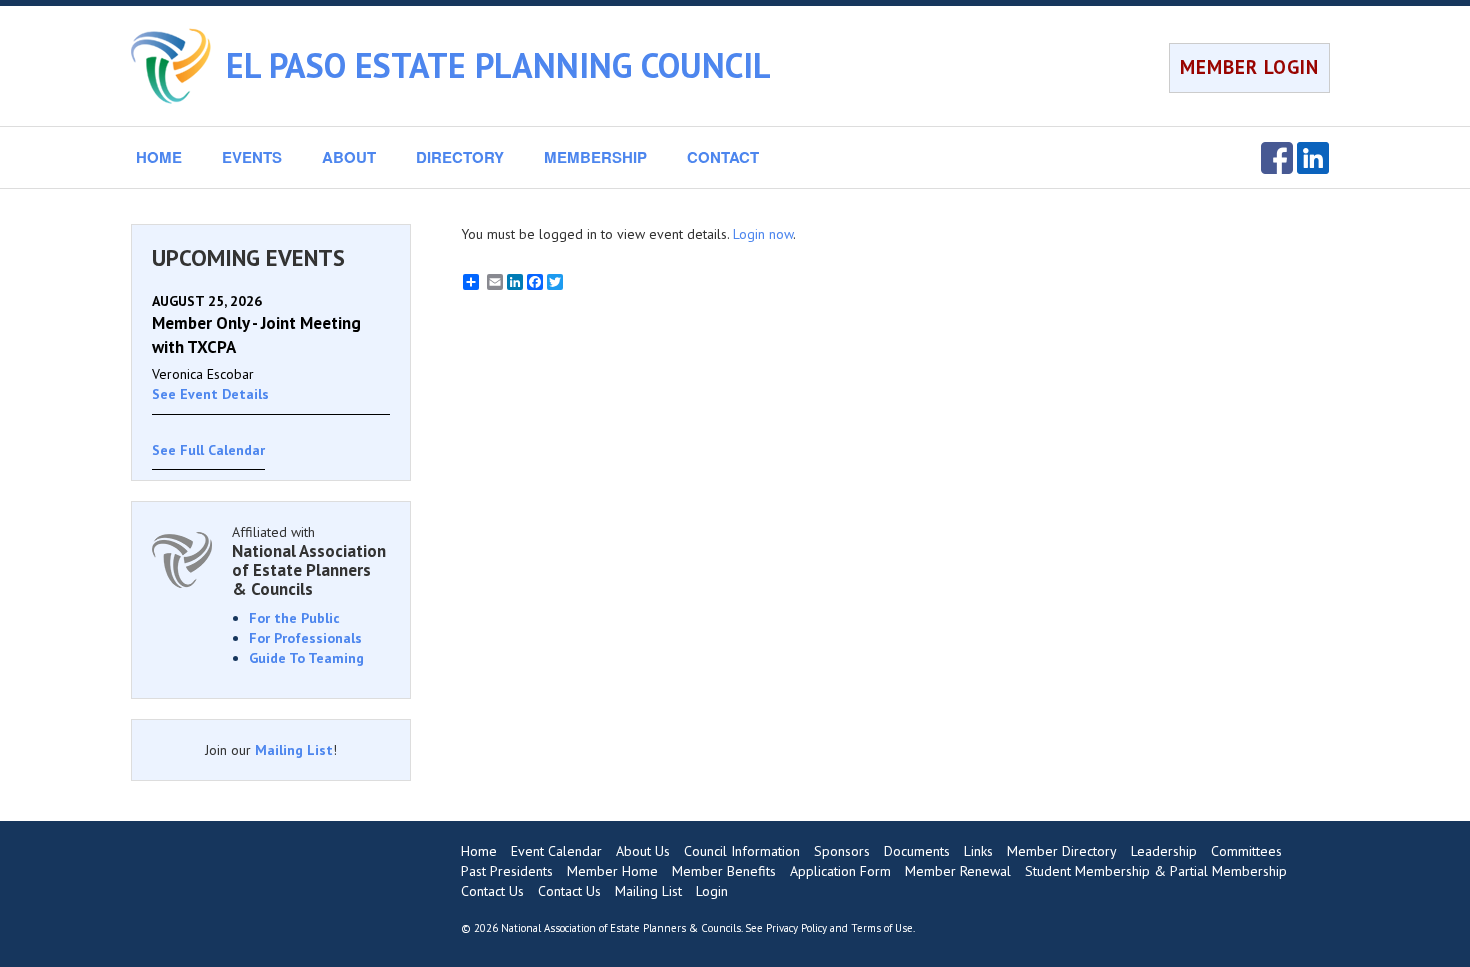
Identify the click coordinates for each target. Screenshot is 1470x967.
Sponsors (842, 851)
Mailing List (294, 750)
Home (479, 851)
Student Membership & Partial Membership (1156, 871)
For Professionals (305, 638)
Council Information (742, 851)
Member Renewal (958, 871)
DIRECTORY (460, 157)
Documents (917, 851)
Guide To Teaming (306, 658)
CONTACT (723, 157)
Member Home (612, 871)
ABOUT (349, 157)
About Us (643, 851)
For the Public (294, 618)
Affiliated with (309, 560)
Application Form (840, 871)
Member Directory (1062, 851)
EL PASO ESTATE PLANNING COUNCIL (498, 65)
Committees (1246, 851)
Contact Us (492, 891)
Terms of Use (882, 928)
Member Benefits (724, 871)
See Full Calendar (208, 450)
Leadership (1164, 851)
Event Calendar (556, 851)
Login (712, 891)
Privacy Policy (796, 928)
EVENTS (252, 157)
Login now (763, 234)
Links (978, 851)
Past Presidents (507, 871)
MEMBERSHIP (595, 157)
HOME (159, 157)
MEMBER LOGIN (1249, 67)
